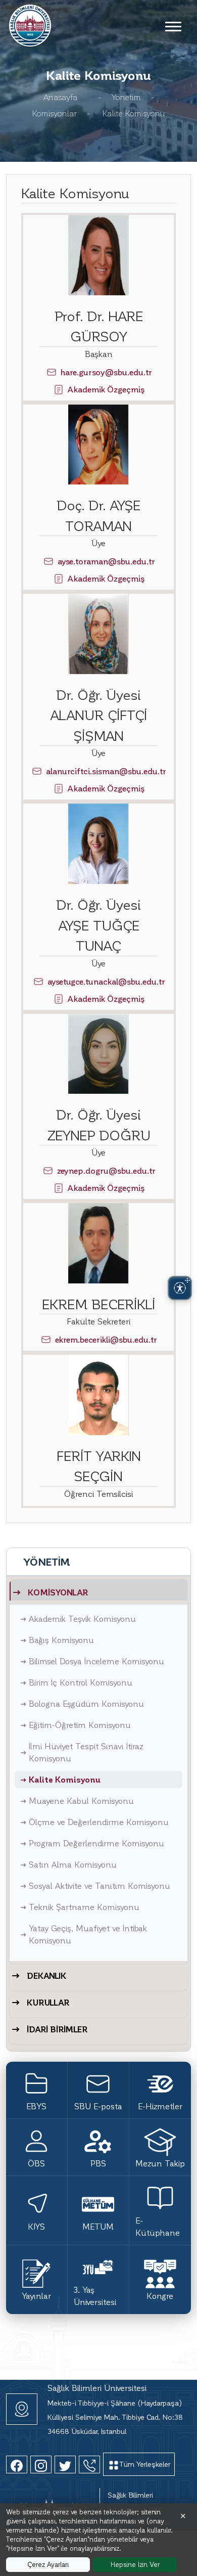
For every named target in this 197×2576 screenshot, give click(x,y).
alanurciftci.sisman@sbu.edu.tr (106, 771)
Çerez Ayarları (48, 2564)
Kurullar (48, 2002)
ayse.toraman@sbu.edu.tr (106, 561)
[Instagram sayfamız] (41, 2464)
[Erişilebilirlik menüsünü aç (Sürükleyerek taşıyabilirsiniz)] (180, 1288)
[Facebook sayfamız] (17, 2464)
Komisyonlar (55, 113)
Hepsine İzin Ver (135, 2564)
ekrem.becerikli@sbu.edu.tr (106, 1339)
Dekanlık (46, 1975)
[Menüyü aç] (173, 26)
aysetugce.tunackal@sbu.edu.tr (106, 981)
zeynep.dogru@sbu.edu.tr (106, 1170)
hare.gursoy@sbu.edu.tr (106, 372)
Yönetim (126, 97)
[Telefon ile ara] (89, 2464)
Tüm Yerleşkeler (145, 2464)
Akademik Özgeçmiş (106, 389)
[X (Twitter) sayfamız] (65, 2464)
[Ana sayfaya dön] (30, 24)
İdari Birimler (57, 2029)
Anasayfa (61, 97)
